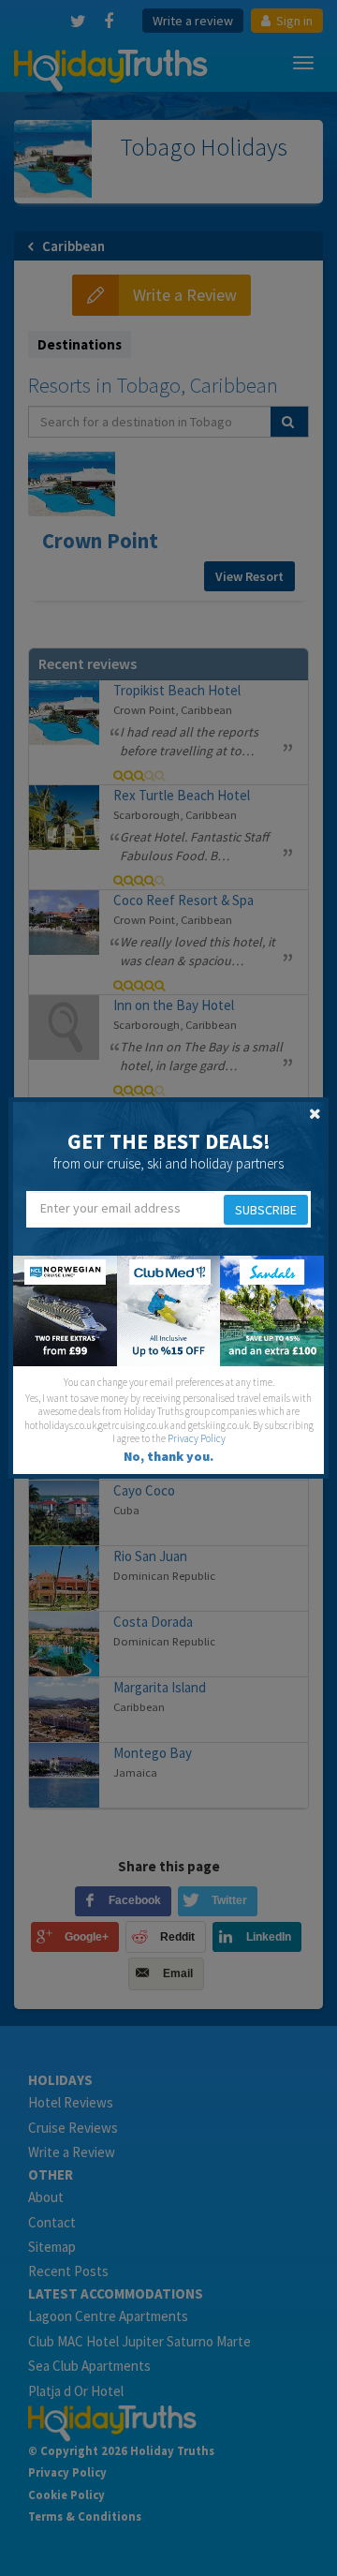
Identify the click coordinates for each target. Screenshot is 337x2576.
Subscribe (266, 1210)
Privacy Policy (197, 1438)
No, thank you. (168, 1456)
